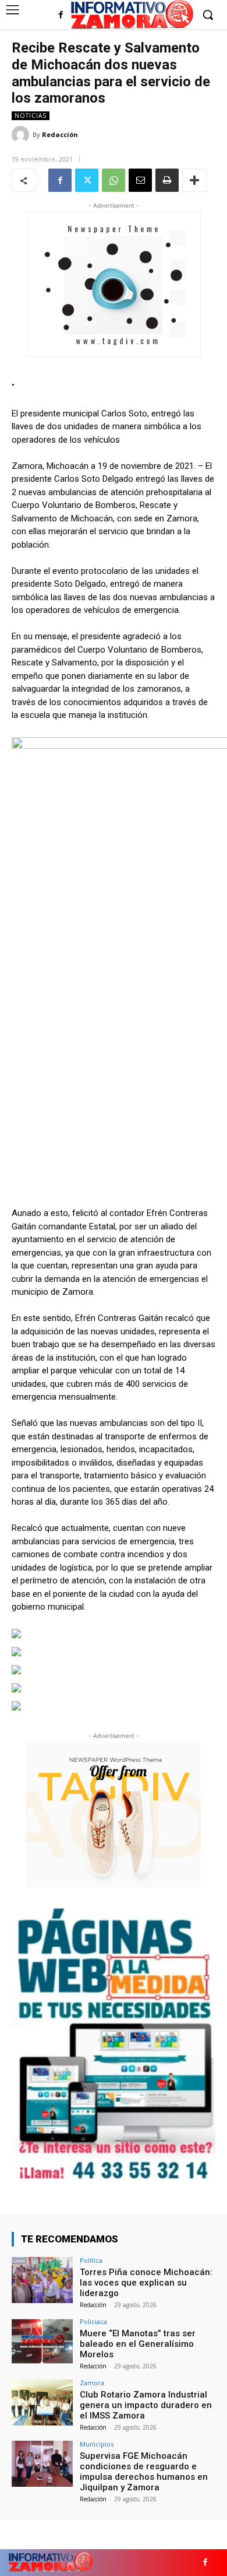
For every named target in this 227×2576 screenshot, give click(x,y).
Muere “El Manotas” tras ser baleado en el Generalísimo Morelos (138, 2344)
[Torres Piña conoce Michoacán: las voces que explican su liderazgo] (42, 2280)
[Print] (167, 180)
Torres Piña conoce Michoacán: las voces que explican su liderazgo (146, 2283)
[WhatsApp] (114, 180)
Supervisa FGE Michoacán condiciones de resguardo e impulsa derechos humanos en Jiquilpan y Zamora (144, 2472)
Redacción (60, 134)
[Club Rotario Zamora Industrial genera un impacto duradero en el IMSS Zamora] (42, 2402)
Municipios (97, 2444)
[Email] (140, 180)
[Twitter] (87, 180)
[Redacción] (22, 135)
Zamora (92, 2383)
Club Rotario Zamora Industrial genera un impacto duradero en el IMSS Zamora (146, 2405)
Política (91, 2260)
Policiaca (93, 2321)
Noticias (31, 115)
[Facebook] (61, 15)
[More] (194, 180)
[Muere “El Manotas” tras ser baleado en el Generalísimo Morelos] (42, 2341)
